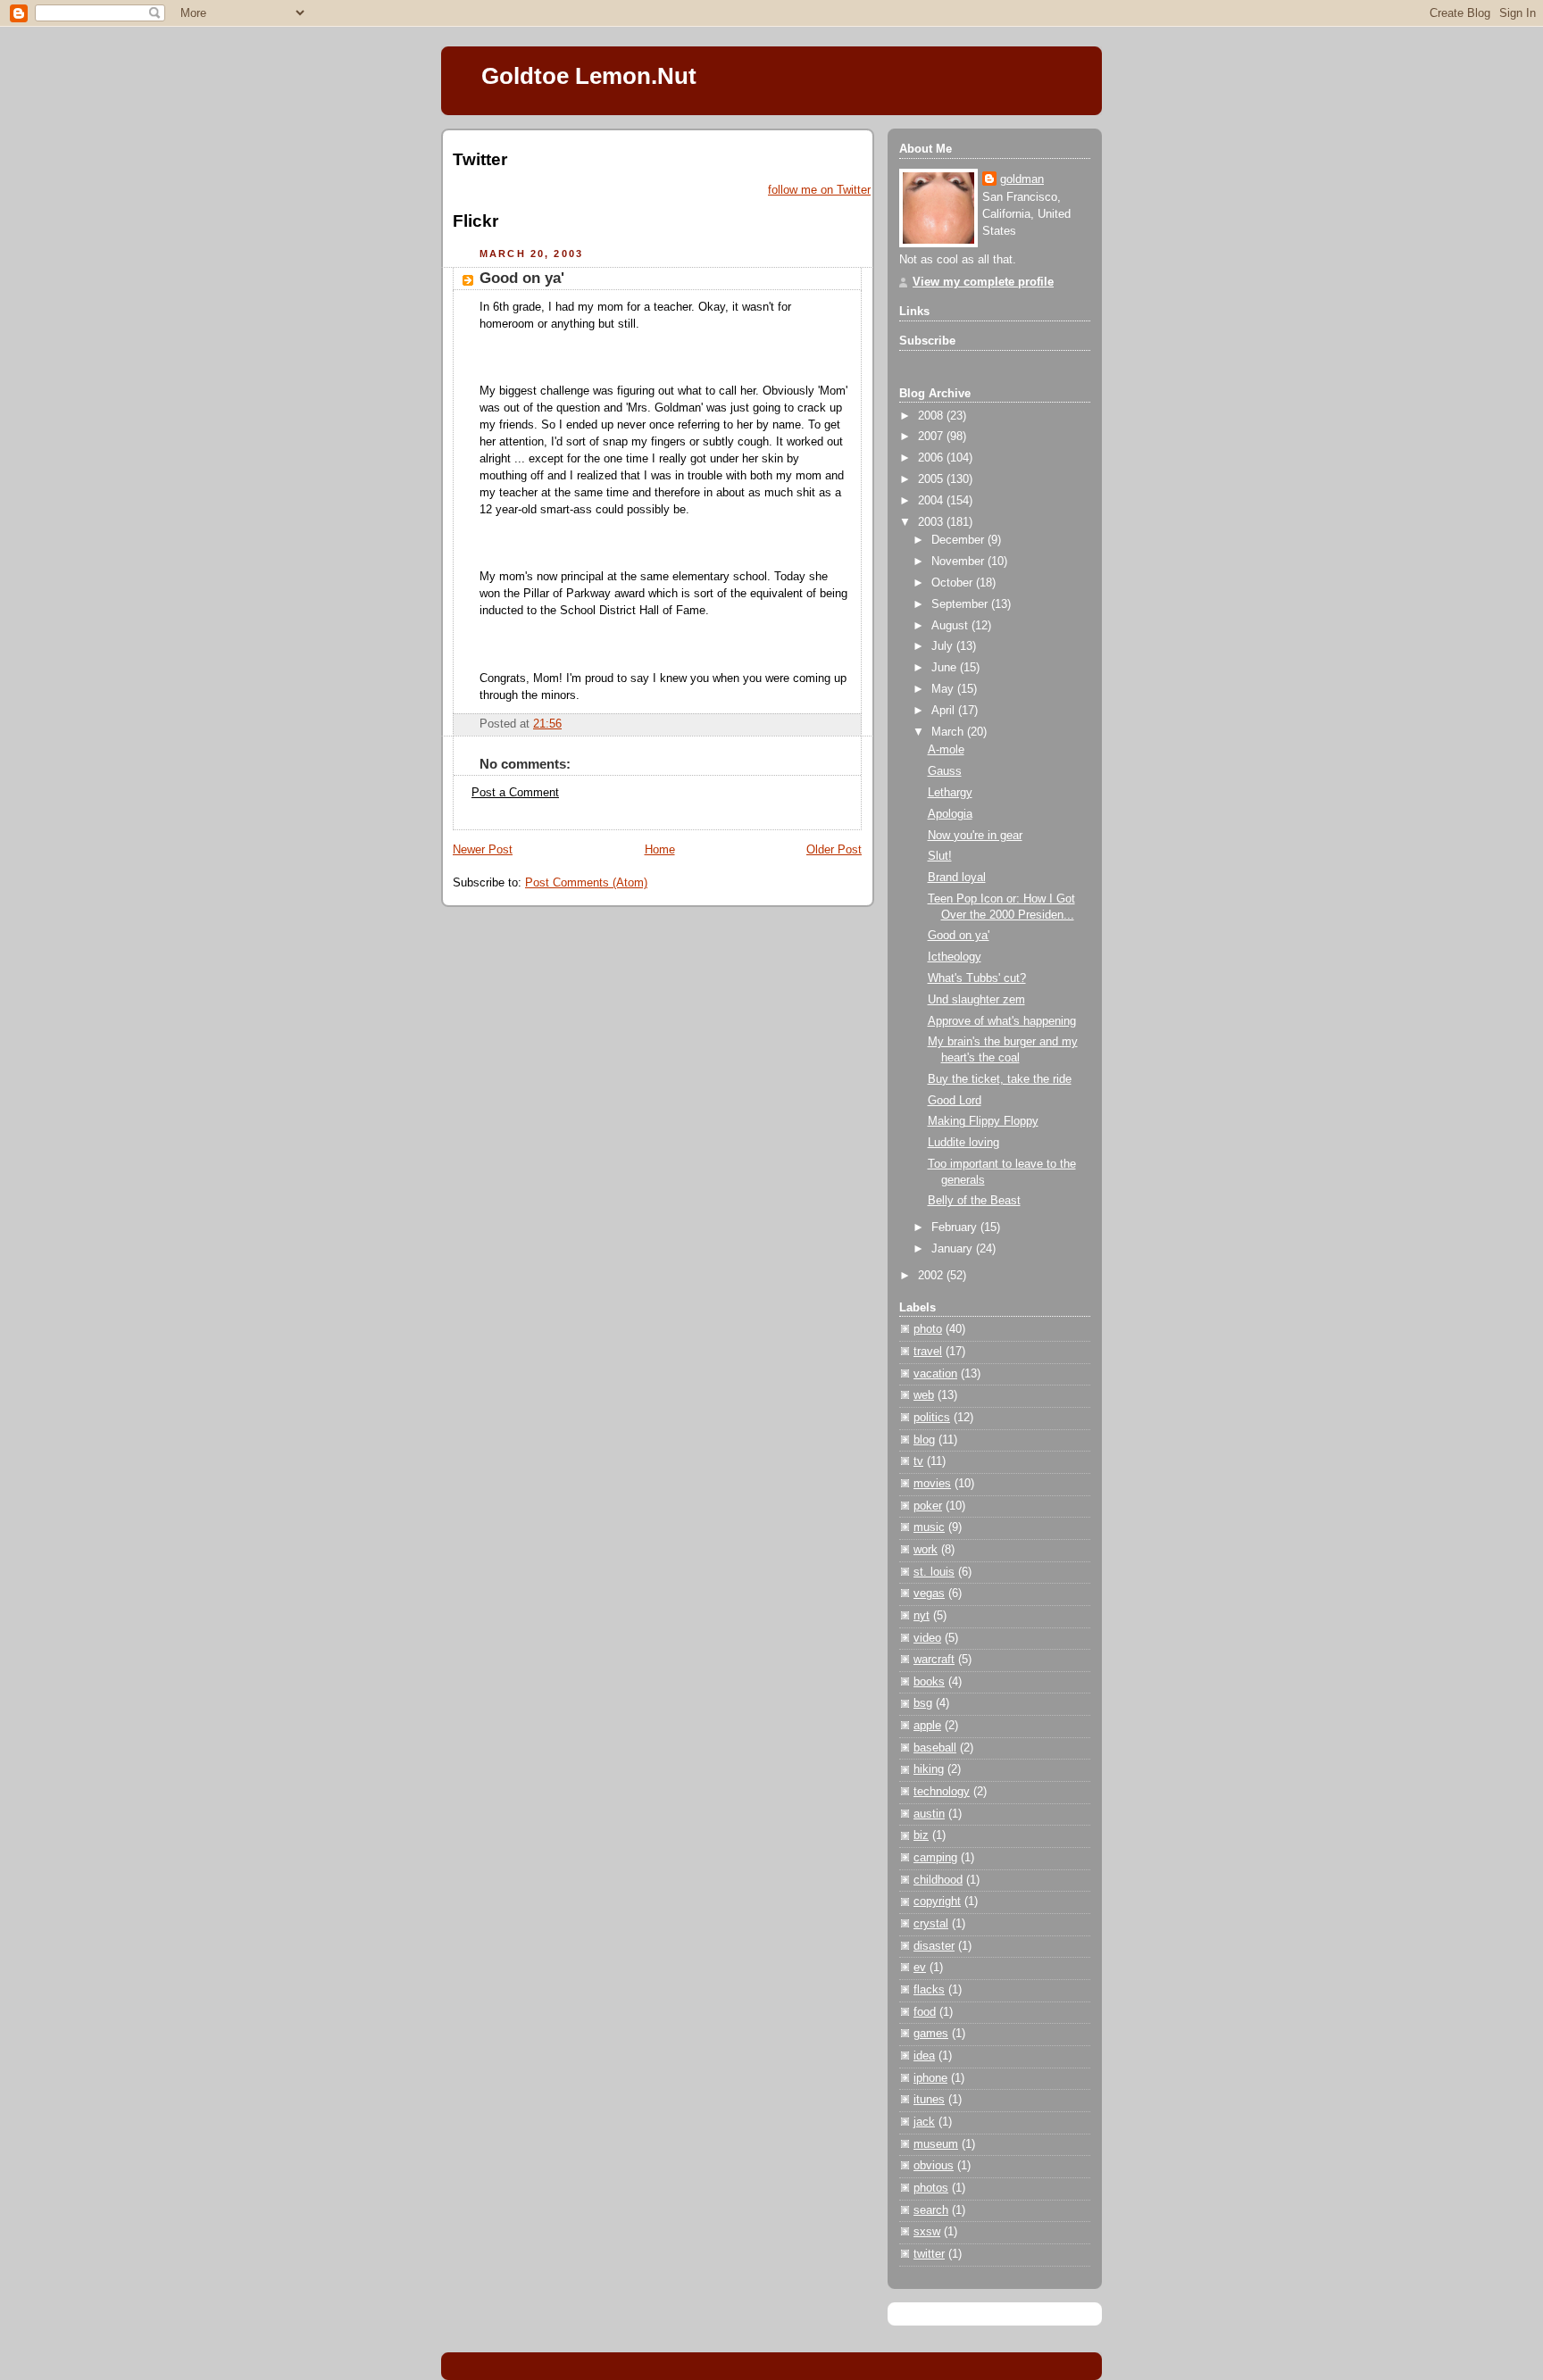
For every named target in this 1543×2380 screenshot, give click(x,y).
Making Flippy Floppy (983, 1121)
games (931, 2034)
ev (920, 1968)
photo (928, 1329)
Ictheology (955, 957)
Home (660, 850)
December (959, 540)
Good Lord (955, 1101)
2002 (932, 1276)
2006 (932, 458)
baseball (935, 1748)
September (961, 604)
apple (927, 1726)
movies (932, 1484)
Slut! (940, 856)
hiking (929, 1769)
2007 (932, 437)
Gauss (945, 771)
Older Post (834, 850)
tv (918, 1461)
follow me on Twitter (819, 190)
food (925, 2012)
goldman (1022, 179)
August (951, 626)
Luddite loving (963, 1143)
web (924, 1395)
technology (942, 1792)
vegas (929, 1594)
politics (932, 1418)
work (926, 1550)
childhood (938, 1880)
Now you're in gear (975, 836)
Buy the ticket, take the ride (1000, 1079)
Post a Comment (515, 793)
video (927, 1638)
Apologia (950, 814)
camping (935, 1858)
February (956, 1227)
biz (921, 1835)
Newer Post (483, 850)
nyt (922, 1616)
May (944, 689)
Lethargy (950, 793)
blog (924, 1440)
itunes (929, 2100)
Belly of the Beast (974, 1201)
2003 (932, 522)
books (929, 1682)
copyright (937, 1902)
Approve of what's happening (1002, 1021)
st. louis (934, 1572)
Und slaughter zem (976, 1000)
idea (924, 2056)
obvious (934, 2166)
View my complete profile (983, 282)
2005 (932, 479)
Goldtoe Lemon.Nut (589, 76)
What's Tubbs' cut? (977, 978)
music (929, 1527)
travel (928, 1352)
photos (931, 2188)
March (949, 732)
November (959, 562)
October (954, 583)
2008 (932, 416)
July (944, 646)
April (945, 711)
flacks (929, 1990)
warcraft (934, 1660)
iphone (930, 2078)
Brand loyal (957, 878)
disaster (934, 1946)
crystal (931, 1924)
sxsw (927, 2232)
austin (929, 1814)
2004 (932, 501)
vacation (935, 1374)
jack (924, 2122)
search (931, 2210)
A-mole (946, 750)
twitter (929, 2254)
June (946, 668)
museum (936, 2144)
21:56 (547, 724)
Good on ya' (522, 278)
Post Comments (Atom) (586, 883)
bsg (923, 1703)
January (954, 1249)
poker (928, 1506)
